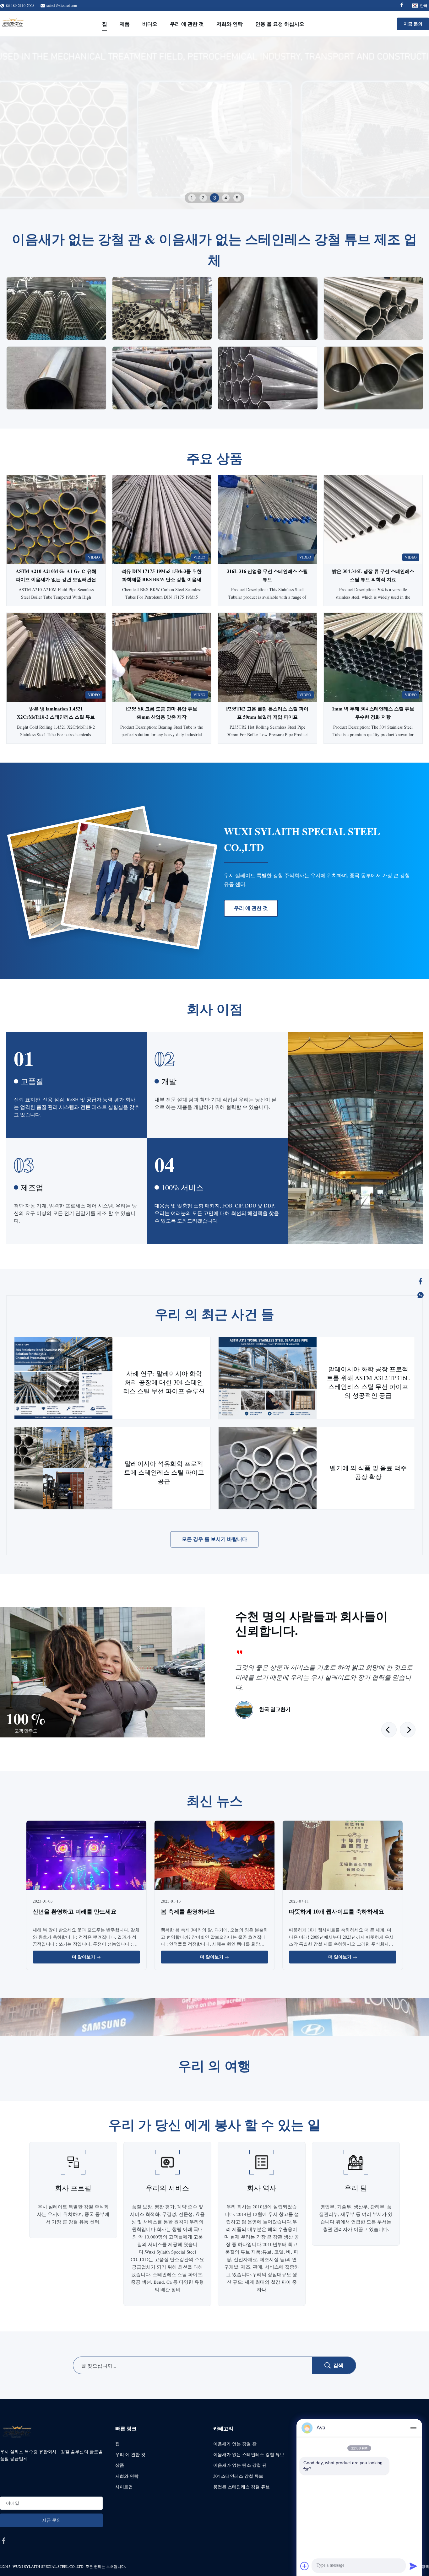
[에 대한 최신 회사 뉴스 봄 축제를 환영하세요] (215, 1856)
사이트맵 (124, 2487)
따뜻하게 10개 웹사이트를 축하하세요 (337, 1911)
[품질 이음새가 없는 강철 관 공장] (215, 123)
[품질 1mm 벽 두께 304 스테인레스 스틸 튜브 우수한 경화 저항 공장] (373, 657)
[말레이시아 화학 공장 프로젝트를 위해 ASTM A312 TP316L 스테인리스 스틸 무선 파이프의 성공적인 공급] (268, 1378)
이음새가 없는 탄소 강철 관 (240, 2465)
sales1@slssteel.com (62, 5)
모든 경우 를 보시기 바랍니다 (215, 1539)
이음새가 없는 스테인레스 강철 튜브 (249, 2454)
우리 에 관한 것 (187, 24)
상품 (120, 2465)
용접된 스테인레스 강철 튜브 (242, 2487)
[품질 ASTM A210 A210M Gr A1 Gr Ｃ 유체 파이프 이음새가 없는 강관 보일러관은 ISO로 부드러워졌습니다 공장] (56, 520)
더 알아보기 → (86, 1957)
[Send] (413, 2566)
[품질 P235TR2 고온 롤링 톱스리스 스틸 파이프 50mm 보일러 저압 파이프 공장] (267, 657)
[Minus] (413, 2428)
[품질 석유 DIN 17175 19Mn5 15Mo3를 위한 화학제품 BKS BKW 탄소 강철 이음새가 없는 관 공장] (162, 520)
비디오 (150, 24)
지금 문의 (413, 24)
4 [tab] (226, 198)
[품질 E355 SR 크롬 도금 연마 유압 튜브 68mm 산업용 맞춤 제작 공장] (162, 657)
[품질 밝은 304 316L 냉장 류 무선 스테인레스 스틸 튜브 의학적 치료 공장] (373, 520)
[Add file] (305, 2566)
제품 (125, 24)
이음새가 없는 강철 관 (235, 2444)
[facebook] (4, 2541)
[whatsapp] (421, 1295)
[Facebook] (402, 5)
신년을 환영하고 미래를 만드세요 (75, 1911)
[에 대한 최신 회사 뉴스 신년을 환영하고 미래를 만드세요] (86, 1856)
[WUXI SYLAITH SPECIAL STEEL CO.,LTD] (13, 24)
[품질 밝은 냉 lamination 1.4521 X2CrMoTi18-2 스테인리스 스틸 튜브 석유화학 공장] (56, 657)
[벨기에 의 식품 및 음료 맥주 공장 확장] (268, 1468)
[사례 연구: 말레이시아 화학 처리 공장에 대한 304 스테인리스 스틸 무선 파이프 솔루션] (63, 1378)
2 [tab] (203, 198)
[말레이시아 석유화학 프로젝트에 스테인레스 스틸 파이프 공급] (63, 1468)
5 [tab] (237, 198)
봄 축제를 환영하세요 (188, 1911)
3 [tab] (215, 198)
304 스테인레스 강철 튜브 (238, 2476)
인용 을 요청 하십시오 (280, 24)
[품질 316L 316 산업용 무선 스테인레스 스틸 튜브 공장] (267, 520)
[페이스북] (421, 1281)
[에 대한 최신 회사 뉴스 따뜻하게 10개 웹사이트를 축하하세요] (343, 1856)
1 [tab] (192, 198)
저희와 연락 (230, 24)
